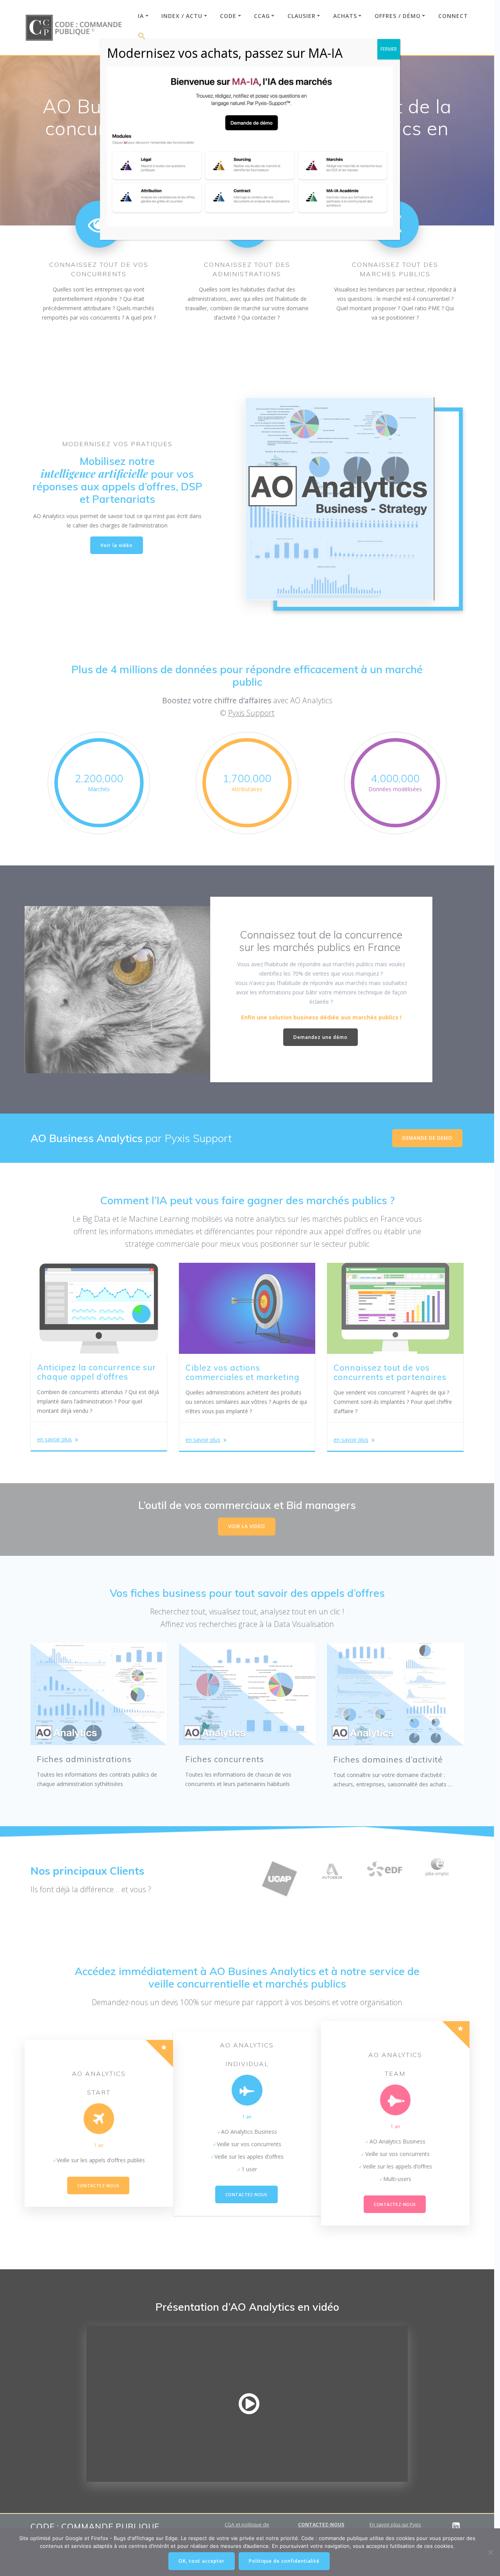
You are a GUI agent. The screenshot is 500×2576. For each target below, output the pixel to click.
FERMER (389, 49)
